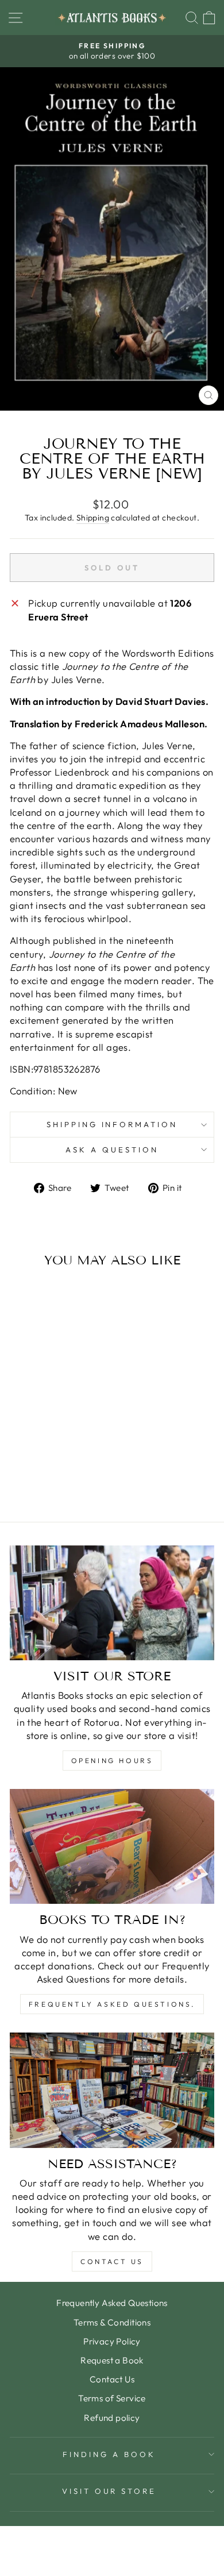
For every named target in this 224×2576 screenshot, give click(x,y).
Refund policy (112, 2418)
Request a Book (112, 2360)
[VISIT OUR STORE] (112, 1603)
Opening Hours (112, 1761)
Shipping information (112, 1124)
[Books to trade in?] (112, 1846)
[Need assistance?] (112, 2090)
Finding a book (109, 2454)
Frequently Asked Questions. (112, 2004)
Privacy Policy (112, 2341)
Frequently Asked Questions (112, 2303)
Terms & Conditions (112, 2322)
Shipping (93, 518)
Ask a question (112, 1150)
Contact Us (112, 2261)
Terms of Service (112, 2398)
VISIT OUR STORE (109, 2491)
